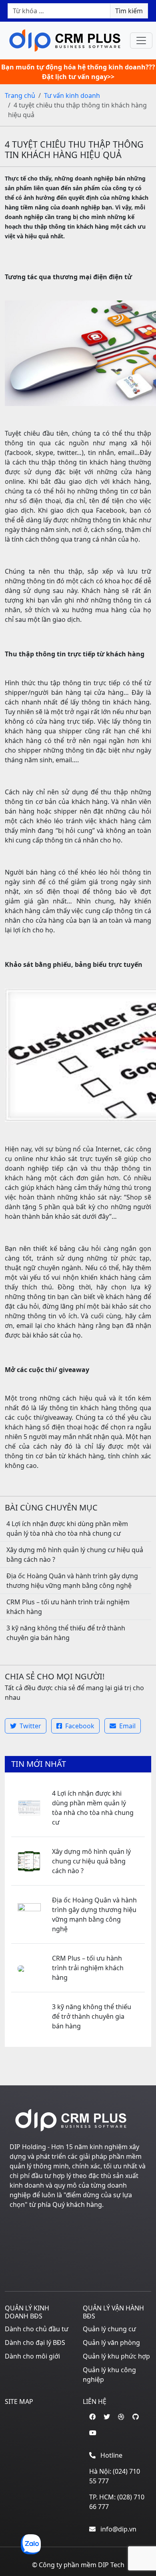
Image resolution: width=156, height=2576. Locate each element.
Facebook (79, 1726)
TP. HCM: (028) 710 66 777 (117, 2502)
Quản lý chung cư (109, 2329)
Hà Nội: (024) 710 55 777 (115, 2476)
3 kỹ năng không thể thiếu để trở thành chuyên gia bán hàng (92, 2016)
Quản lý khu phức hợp (116, 2356)
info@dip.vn (118, 2529)
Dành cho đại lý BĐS (35, 2343)
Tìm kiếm (129, 11)
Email (127, 1726)
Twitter (30, 1726)
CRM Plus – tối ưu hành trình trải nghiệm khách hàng (88, 1968)
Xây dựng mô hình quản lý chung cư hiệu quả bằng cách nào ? (91, 1861)
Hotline (111, 2455)
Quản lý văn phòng (111, 2343)
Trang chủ (20, 95)
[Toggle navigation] (141, 41)
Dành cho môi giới (32, 2356)
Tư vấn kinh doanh (72, 95)
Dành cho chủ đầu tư (37, 2329)
